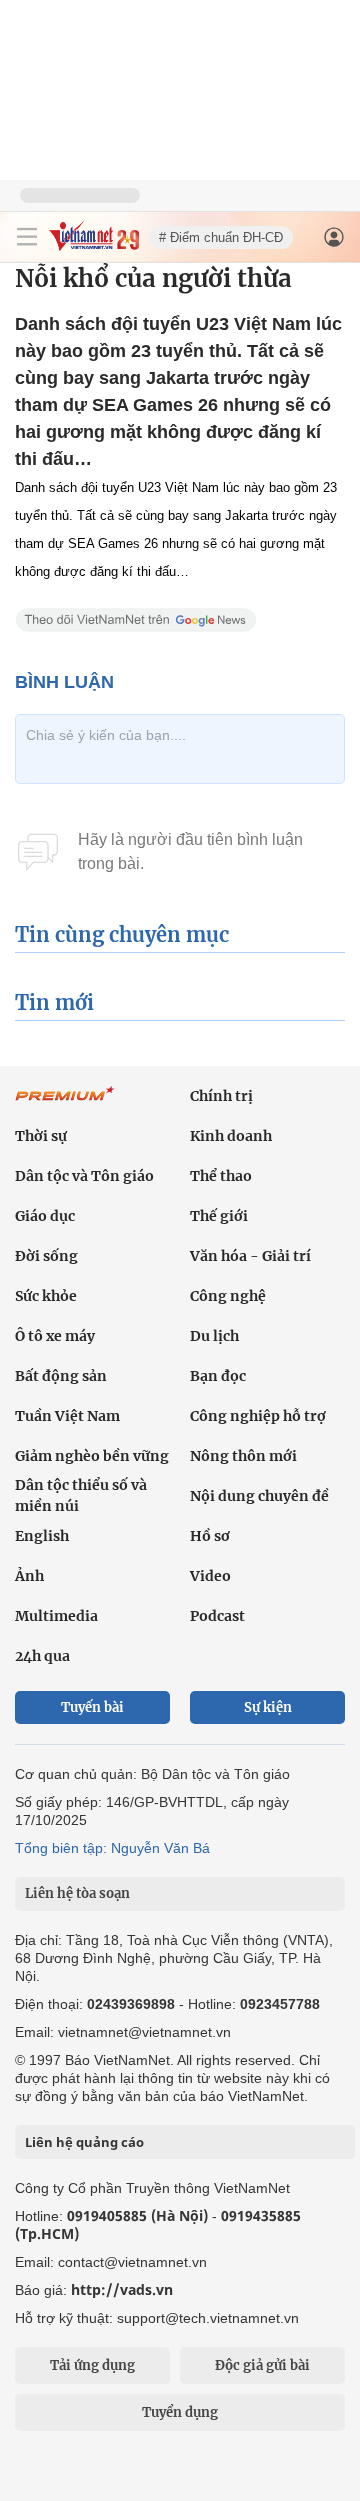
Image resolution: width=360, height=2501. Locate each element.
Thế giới (219, 1216)
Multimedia (56, 1616)
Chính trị (221, 1096)
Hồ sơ (210, 1536)
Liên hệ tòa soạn (77, 1893)
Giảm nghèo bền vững (92, 1456)
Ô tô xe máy (55, 1336)
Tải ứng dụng (92, 2365)
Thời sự (41, 1136)
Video (210, 1576)
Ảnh (29, 1576)
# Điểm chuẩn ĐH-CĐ (221, 237)
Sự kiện (268, 1707)
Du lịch (214, 1336)
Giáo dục (45, 1216)
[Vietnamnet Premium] (65, 1104)
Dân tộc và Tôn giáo (84, 1176)
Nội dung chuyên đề (259, 1496)
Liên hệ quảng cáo (84, 2142)
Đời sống (46, 1256)
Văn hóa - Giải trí (250, 1256)
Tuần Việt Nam (67, 1416)
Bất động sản (61, 1376)
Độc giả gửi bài (262, 2365)
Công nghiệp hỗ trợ (258, 1416)
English (42, 1536)
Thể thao (221, 1176)
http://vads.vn (122, 2289)
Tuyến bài (92, 1707)
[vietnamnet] (94, 245)
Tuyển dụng (180, 2412)
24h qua (42, 1656)
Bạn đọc (218, 1376)
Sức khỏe (46, 1296)
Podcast (217, 1616)
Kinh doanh (231, 1136)
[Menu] (27, 237)
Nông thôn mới (243, 1456)
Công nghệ (228, 1296)
